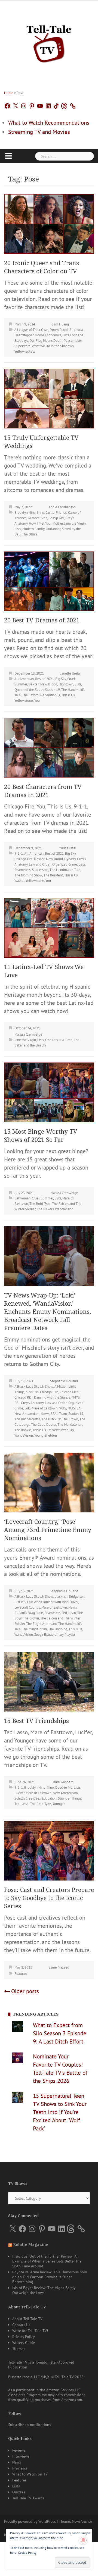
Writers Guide (24, 2343)
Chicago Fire (24, 859)
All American (24, 679)
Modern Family (33, 529)
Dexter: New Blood (43, 684)
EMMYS (74, 1397)
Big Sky (61, 679)
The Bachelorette (27, 1419)
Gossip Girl (56, 518)
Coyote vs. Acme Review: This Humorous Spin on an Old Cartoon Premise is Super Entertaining (50, 2277)
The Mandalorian (70, 1425)
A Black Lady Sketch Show (34, 1386)
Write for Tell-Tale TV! (30, 2331)
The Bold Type (40, 1204)
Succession (40, 870)
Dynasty (70, 859)
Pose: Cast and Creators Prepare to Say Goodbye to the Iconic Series (49, 1898)
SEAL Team (59, 1414)
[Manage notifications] (83, 2540)
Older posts (25, 1991)
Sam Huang (60, 324)
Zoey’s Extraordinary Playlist (55, 1635)
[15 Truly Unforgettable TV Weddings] (49, 398)
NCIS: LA (74, 1408)
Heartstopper (24, 335)
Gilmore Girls (37, 518)
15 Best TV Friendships (36, 1721)
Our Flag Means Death (46, 341)
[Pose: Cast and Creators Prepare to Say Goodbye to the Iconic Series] (49, 1850)
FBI (17, 1403)
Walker (19, 881)
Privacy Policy (24, 2337)
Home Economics (48, 335)
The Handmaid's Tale (65, 870)
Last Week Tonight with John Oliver (53, 1602)
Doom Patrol (59, 330)
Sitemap (19, 2349)
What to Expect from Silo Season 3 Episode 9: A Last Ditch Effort (60, 2033)
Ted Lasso (69, 1613)
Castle (50, 513)
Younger (59, 1804)
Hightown (66, 684)
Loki (27, 1408)
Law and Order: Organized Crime (53, 864)
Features (21, 1974)
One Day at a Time (59, 1040)
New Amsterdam (27, 1414)
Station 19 (52, 690)
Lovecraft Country (27, 1607)
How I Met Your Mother (46, 523)
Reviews (19, 2450)
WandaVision (64, 1209)
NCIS (62, 1408)
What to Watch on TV (30, 2474)
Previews (20, 2468)
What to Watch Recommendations (49, 123)
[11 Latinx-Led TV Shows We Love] (49, 927)
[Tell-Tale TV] (49, 42)
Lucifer (19, 1793)
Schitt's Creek (24, 1798)
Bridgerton (77, 1596)
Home (9, 93)
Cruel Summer (42, 1198)
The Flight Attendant (42, 1624)
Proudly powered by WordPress (30, 2521)
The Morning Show (28, 875)
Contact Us (21, 2325)
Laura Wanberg (62, 1782)
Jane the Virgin (75, 523)
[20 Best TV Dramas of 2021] (49, 581)
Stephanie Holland (64, 1381)
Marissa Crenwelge (28, 1034)
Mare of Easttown (45, 1408)
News (45, 1414)
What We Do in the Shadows (53, 346)
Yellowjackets (25, 351)
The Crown (70, 1419)
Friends (61, 513)
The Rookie (23, 1430)
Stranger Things (70, 1798)
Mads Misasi (67, 848)
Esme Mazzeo (59, 1967)
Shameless (22, 870)
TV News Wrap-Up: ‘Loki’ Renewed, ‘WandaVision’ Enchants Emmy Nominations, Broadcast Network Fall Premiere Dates (48, 1312)
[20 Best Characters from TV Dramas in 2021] (49, 747)
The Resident (53, 875)
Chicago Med (69, 1392)
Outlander (53, 529)
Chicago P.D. (24, 1397)
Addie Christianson (62, 507)
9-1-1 (19, 853)
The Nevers (45, 1209)
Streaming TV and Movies (39, 132)
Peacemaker (73, 341)
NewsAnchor (82, 2521)
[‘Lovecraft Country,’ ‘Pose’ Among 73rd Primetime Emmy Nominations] (49, 1482)
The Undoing (58, 1629)
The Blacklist (51, 1419)
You (37, 701)
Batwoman (22, 1198)
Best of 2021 (45, 679)
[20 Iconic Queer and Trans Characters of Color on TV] (49, 223)
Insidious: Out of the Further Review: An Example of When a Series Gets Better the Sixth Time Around (47, 2261)
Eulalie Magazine (31, 2245)
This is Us (68, 695)
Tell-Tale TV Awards (28, 2498)
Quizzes (19, 2492)
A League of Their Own (31, 330)
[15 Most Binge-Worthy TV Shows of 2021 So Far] (49, 1092)
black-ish (32, 1392)
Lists (66, 335)
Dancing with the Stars (51, 1397)
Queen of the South (29, 690)
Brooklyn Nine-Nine (29, 513)
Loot (73, 335)
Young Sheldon (46, 1435)
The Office (30, 534)
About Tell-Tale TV (27, 2319)
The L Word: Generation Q (41, 695)
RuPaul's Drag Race (29, 1613)
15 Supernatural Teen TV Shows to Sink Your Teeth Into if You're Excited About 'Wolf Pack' (60, 2112)
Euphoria (76, 330)
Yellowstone (24, 701)
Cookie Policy (27, 2553)
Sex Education (46, 1798)
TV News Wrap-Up (60, 1430)
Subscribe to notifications (30, 2425)
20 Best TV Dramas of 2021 (42, 620)
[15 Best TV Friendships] (49, 1681)
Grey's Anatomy (32, 1403)
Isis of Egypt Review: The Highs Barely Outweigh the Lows (44, 2290)
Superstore (22, 346)
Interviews (21, 2456)
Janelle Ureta (70, 673)
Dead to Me (64, 1787)
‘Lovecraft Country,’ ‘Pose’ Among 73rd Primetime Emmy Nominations (48, 1530)
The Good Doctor (44, 1425)
